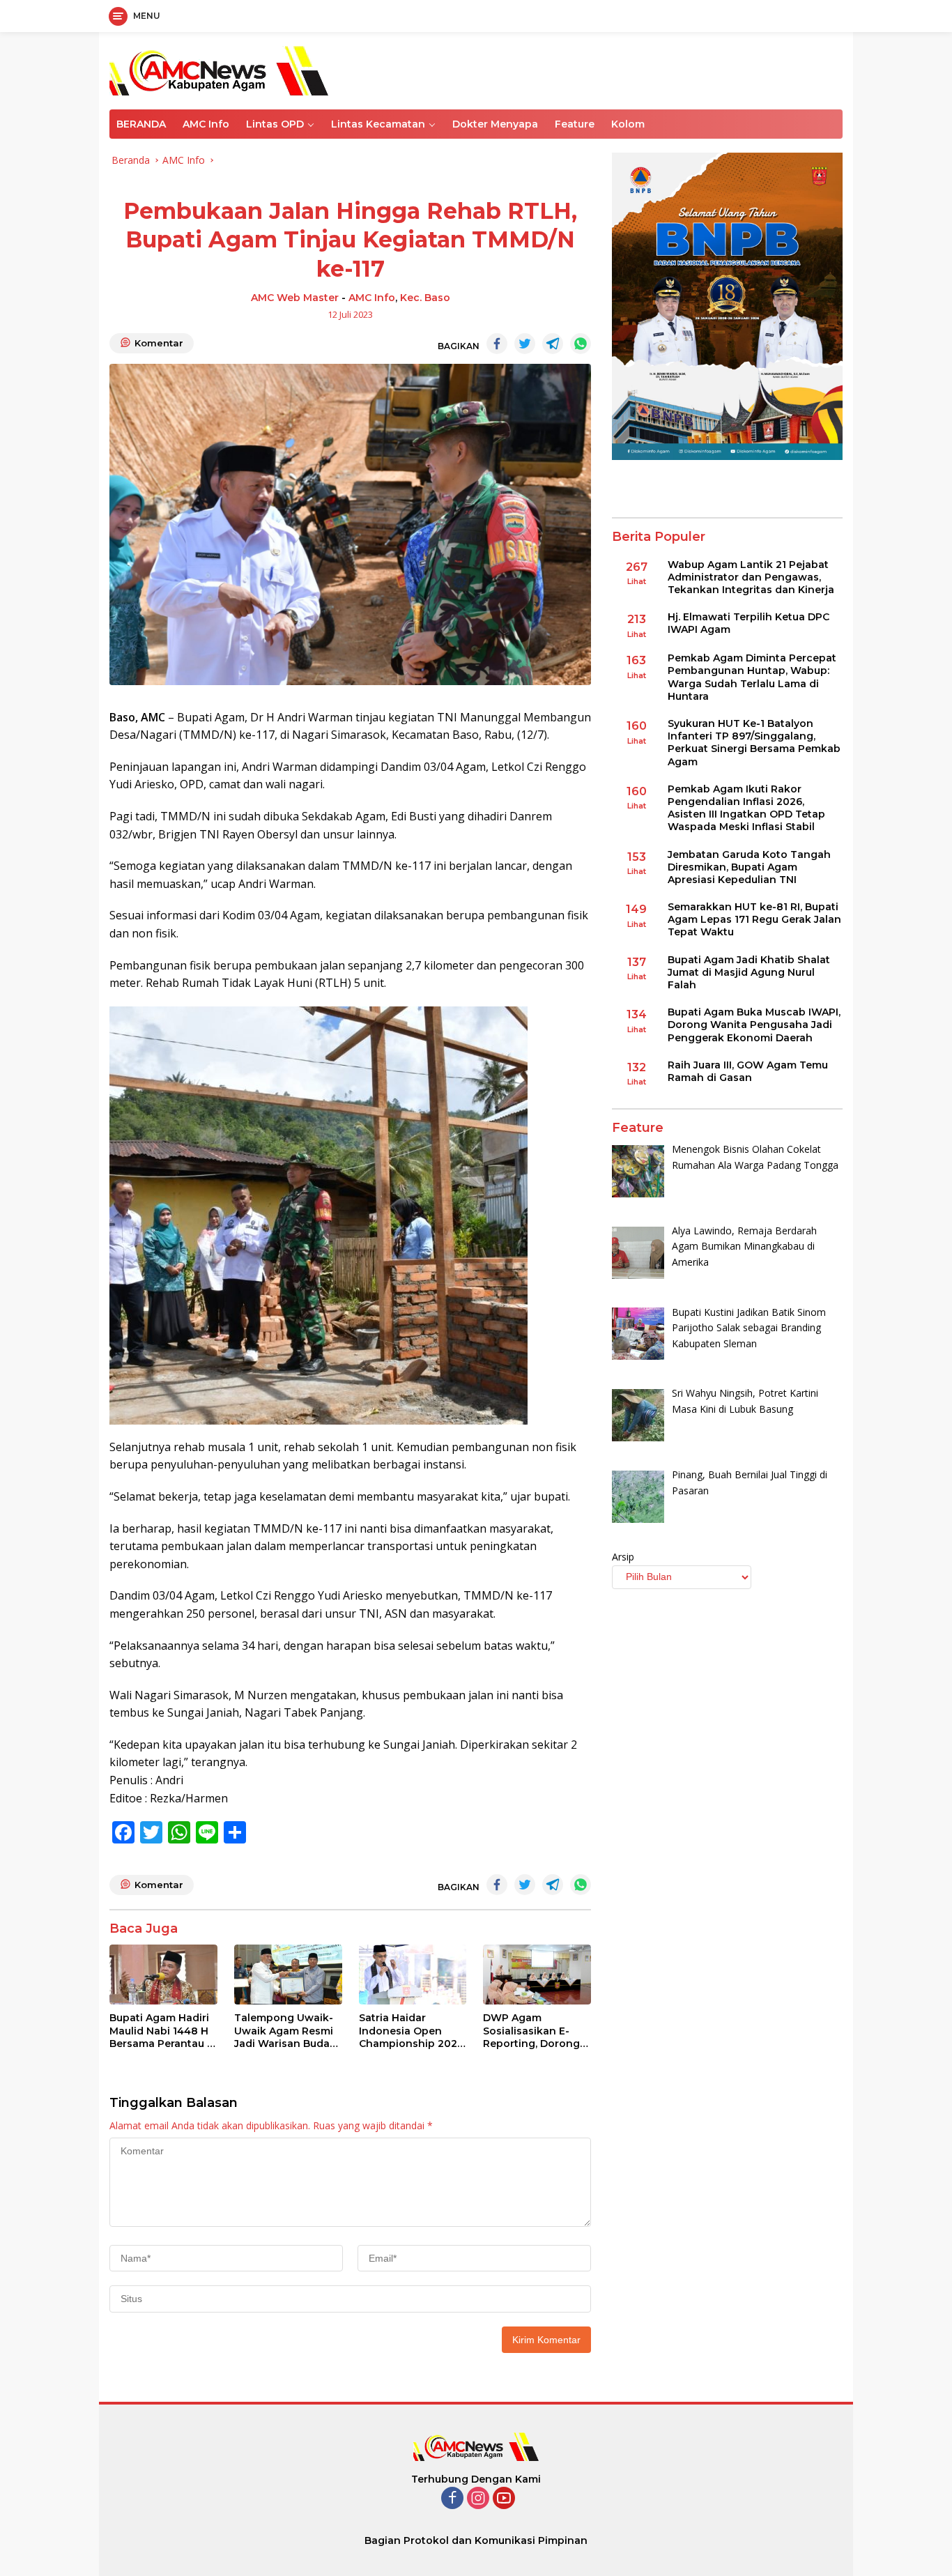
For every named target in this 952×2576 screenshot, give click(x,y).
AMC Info (206, 124)
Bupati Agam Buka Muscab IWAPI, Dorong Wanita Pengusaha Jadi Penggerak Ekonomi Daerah (754, 1025)
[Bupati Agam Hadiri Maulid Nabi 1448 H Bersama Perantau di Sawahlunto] (163, 1975)
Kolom (628, 124)
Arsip (623, 1557)
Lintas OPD (275, 124)
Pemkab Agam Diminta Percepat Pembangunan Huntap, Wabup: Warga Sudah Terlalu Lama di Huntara (752, 678)
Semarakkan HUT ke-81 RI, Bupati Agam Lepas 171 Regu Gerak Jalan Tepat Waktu (754, 919)
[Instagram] (478, 2499)
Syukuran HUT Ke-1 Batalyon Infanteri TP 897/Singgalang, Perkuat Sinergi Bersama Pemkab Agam (754, 743)
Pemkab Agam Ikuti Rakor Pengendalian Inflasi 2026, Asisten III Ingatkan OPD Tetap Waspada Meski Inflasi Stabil (746, 808)
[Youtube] (504, 2499)
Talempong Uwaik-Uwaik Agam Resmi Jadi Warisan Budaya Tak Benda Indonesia (288, 2031)
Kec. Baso (425, 298)
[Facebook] (452, 2499)
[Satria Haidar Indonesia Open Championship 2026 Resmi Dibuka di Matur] (413, 1975)
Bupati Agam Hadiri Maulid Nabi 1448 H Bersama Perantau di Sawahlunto (163, 2031)
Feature (575, 124)
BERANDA (141, 124)
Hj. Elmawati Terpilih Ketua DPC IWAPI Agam (748, 623)
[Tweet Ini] (525, 344)
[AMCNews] (219, 69)
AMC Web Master (295, 298)
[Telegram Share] (553, 344)
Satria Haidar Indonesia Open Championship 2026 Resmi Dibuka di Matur (411, 2031)
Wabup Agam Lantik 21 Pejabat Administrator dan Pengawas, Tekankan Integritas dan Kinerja (751, 577)
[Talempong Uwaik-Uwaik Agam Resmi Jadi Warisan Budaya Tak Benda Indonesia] (288, 1975)
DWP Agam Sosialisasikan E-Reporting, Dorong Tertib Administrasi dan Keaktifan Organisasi (532, 2031)
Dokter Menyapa (495, 124)
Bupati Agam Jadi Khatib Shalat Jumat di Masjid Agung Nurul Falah (749, 972)
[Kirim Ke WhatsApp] (581, 344)
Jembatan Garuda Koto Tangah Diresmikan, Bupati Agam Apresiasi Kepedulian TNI (749, 867)
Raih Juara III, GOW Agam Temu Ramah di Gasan (748, 1071)
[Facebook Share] (497, 344)
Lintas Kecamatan (378, 124)
